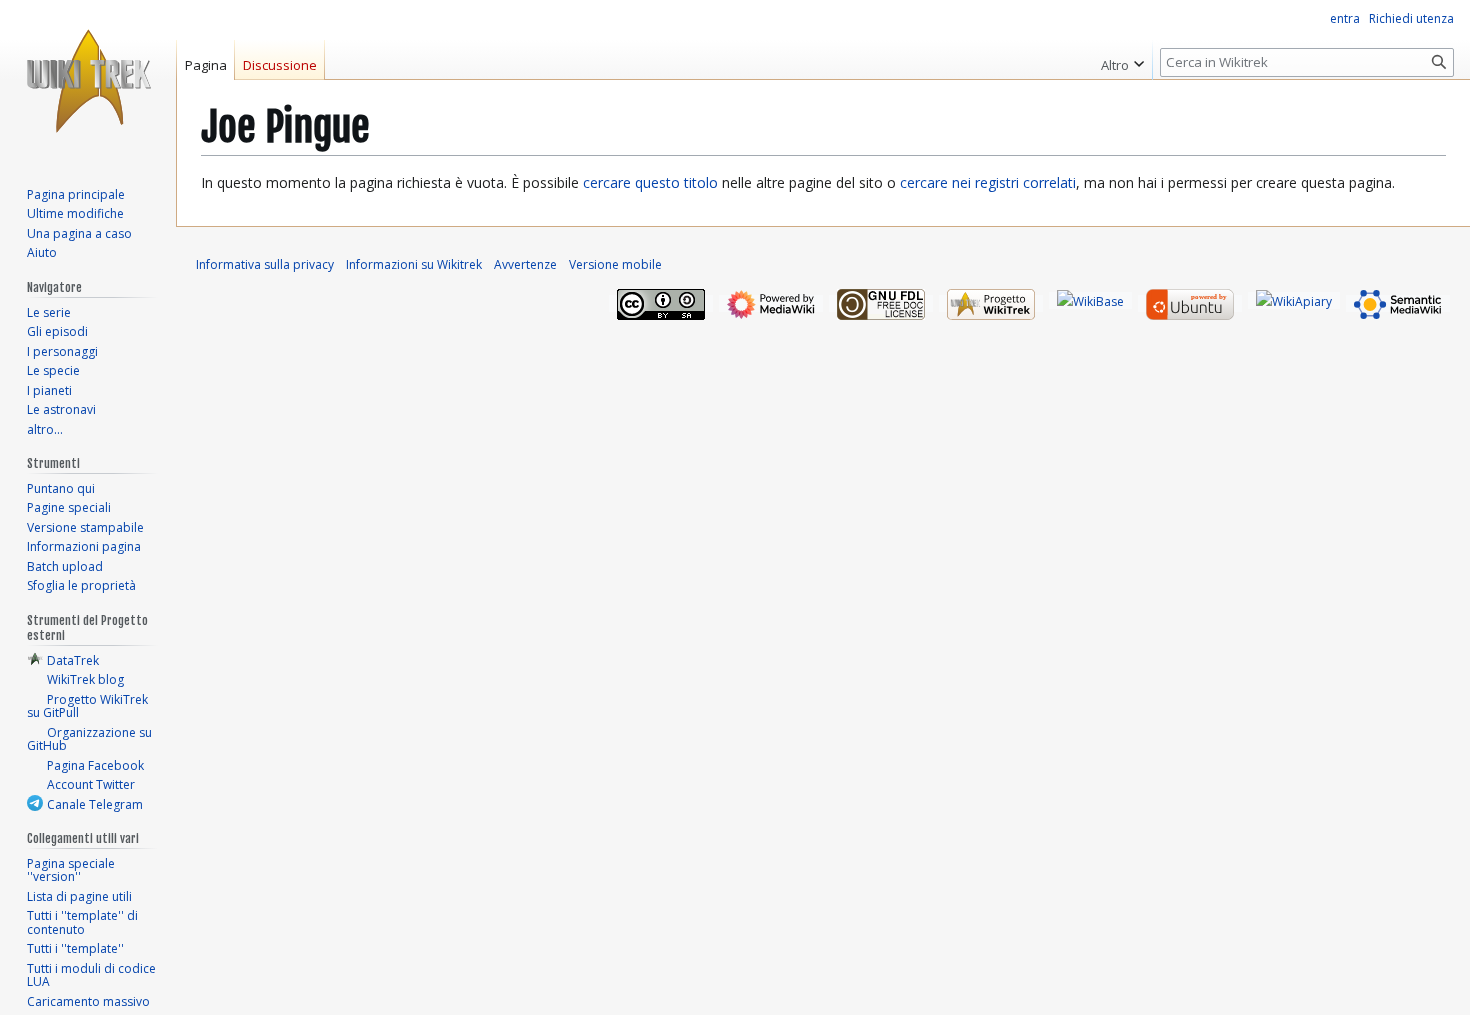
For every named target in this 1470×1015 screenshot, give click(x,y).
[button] (1122, 60)
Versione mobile (615, 264)
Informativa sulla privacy (265, 264)
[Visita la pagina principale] (88, 80)
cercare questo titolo (650, 182)
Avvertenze (525, 264)
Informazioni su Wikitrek (414, 264)
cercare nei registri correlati (988, 182)
